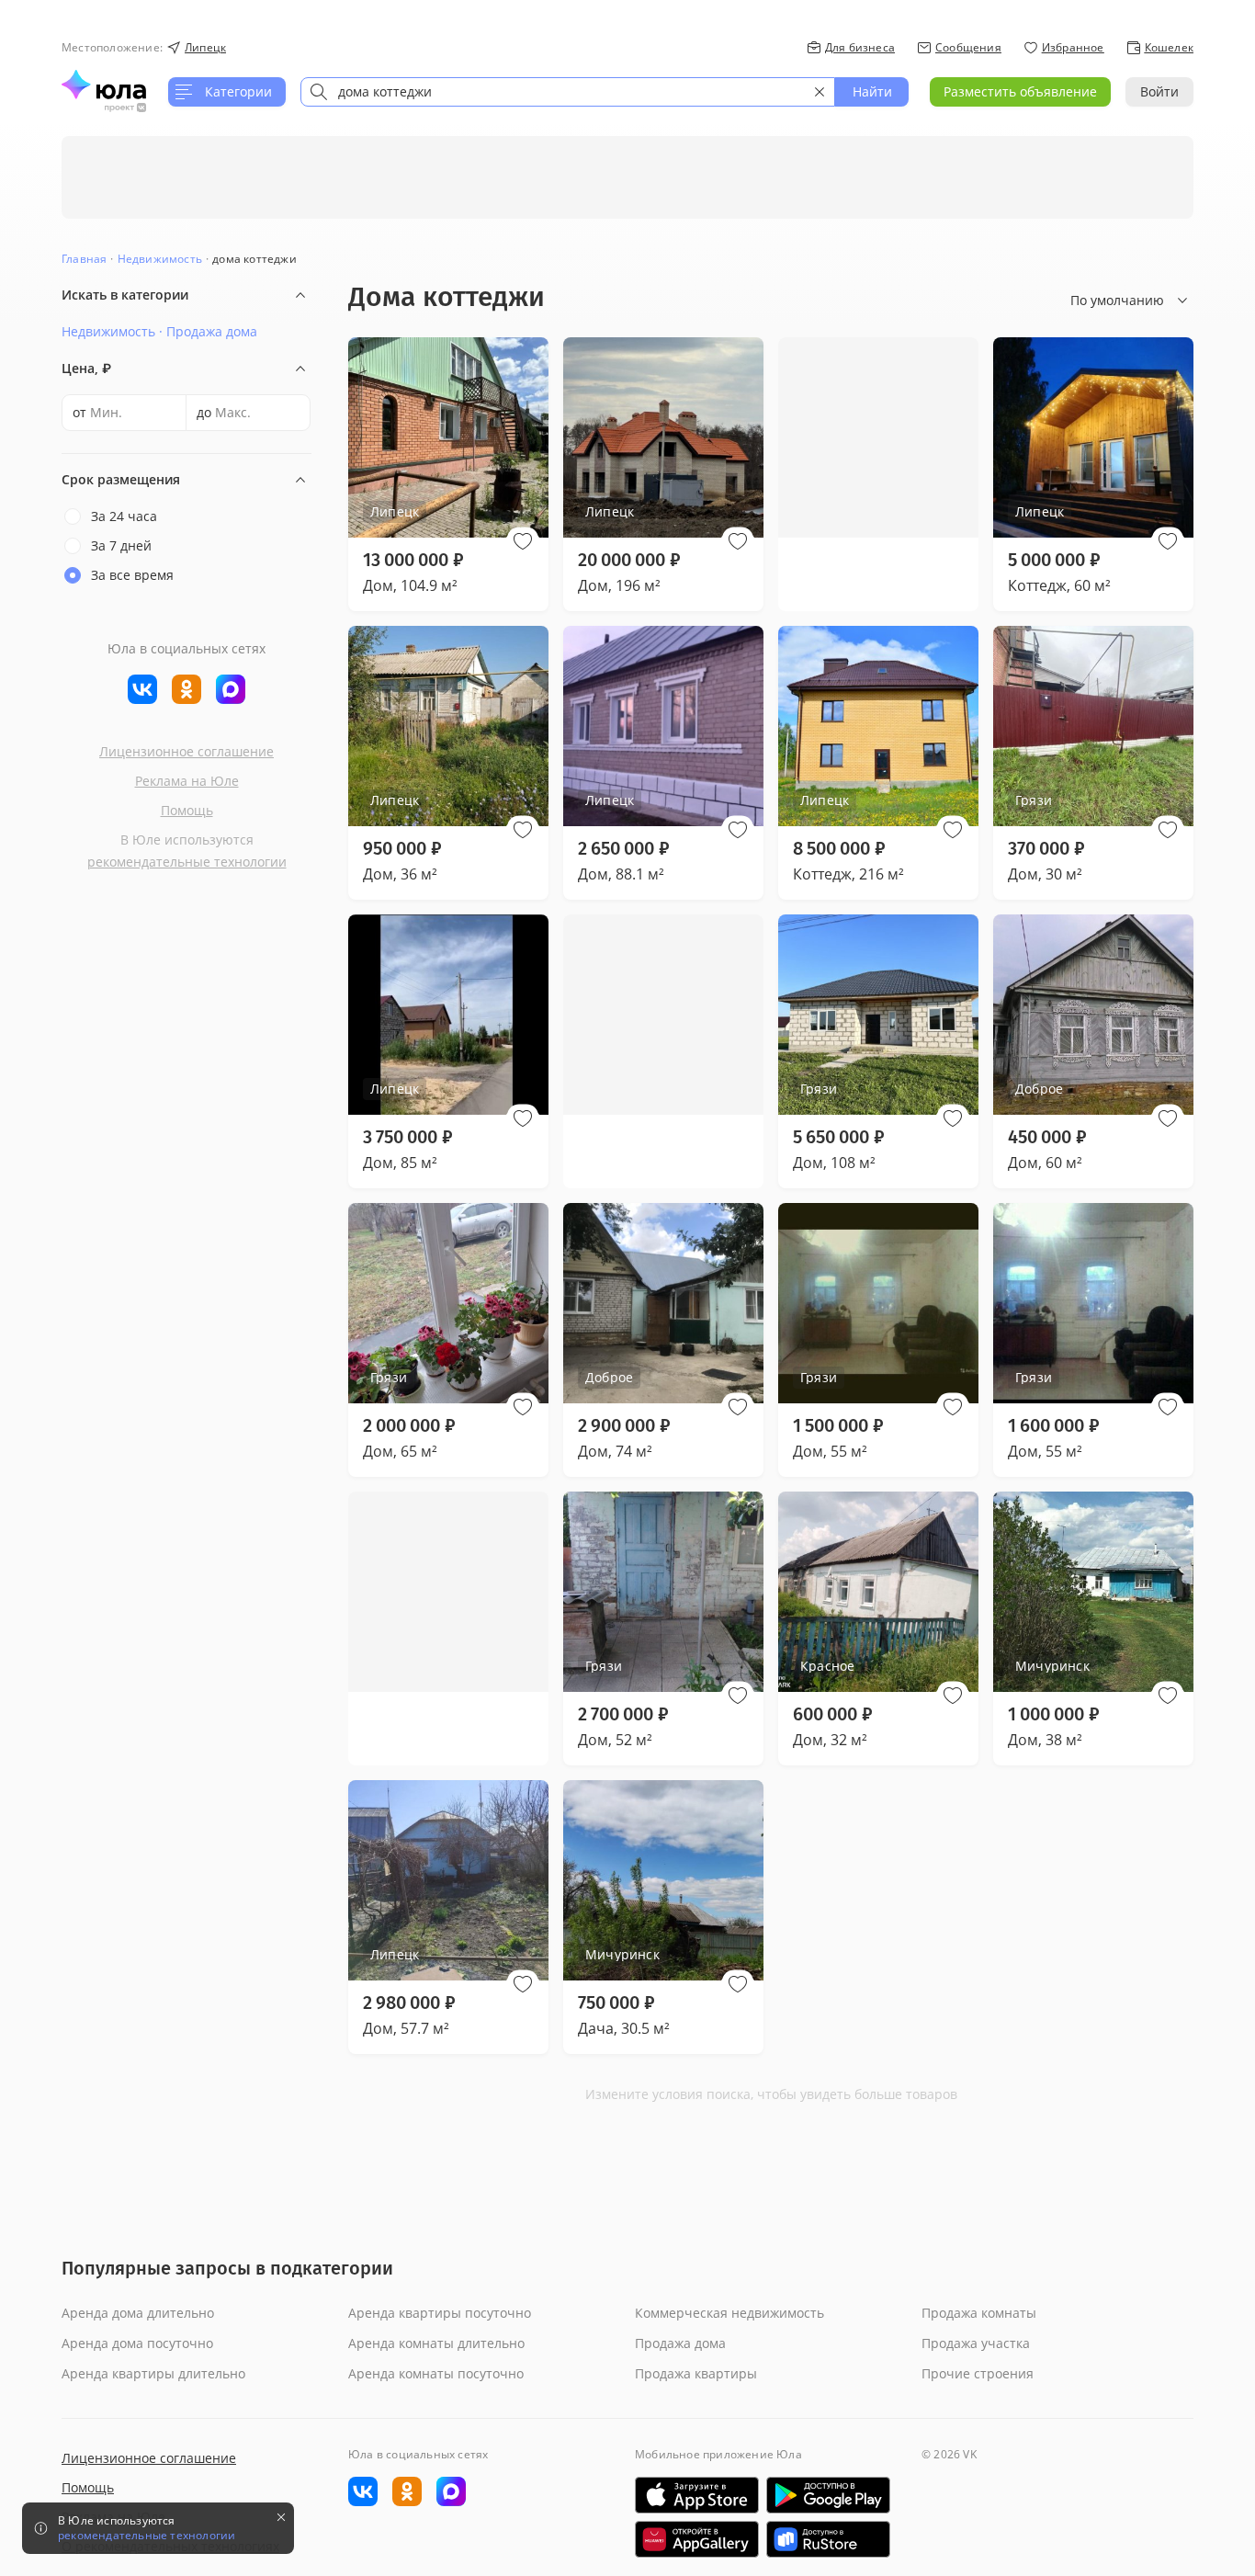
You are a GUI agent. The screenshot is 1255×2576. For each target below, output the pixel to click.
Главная (84, 259)
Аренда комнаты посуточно (436, 2373)
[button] (523, 541)
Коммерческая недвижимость (729, 2313)
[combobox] (568, 92)
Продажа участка (976, 2343)
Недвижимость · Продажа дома (159, 331)
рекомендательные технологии (187, 862)
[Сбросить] (820, 92)
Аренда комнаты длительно (436, 2343)
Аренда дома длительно (138, 2313)
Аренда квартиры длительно (153, 2373)
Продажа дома (680, 2343)
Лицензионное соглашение (187, 751)
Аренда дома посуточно (137, 2343)
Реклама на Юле (187, 781)
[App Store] (697, 2495)
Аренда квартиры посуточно (440, 2313)
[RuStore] (828, 2539)
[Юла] (104, 85)
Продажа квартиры (696, 2373)
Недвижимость (160, 259)
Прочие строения (978, 2373)
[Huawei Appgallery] (697, 2539)
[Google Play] (828, 2495)
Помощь (187, 810)
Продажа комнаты (979, 2313)
